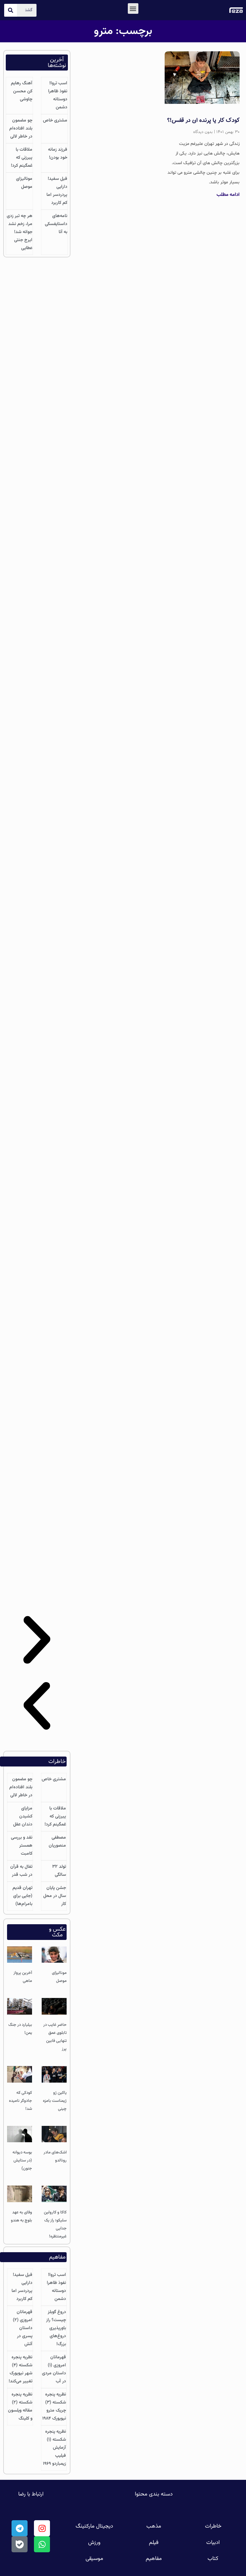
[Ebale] (20, 2544)
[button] (133, 8)
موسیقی (94, 2559)
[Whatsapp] (42, 2544)
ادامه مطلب (228, 195)
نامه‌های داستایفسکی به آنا (56, 224)
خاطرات (213, 2526)
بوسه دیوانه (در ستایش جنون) (22, 2161)
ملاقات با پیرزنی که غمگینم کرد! (22, 158)
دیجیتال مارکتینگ (94, 2526)
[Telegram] (20, 2528)
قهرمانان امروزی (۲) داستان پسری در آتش (23, 2328)
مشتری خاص (55, 121)
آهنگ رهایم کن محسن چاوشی (22, 91)
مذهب (154, 2526)
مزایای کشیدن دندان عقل (23, 1817)
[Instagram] (42, 2528)
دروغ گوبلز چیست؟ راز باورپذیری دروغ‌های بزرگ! (56, 2328)
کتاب (213, 2559)
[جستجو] (11, 10)
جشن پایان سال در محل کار (55, 1896)
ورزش (94, 2543)
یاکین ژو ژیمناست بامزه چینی (55, 2101)
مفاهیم (154, 2559)
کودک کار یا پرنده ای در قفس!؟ (203, 121)
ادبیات (213, 2543)
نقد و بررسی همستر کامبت (22, 1846)
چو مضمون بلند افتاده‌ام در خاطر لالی (21, 129)
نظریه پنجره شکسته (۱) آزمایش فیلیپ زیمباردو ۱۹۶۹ (54, 2448)
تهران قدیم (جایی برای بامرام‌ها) (22, 1896)
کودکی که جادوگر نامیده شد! (20, 2101)
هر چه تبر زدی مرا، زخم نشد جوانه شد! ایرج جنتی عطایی (20, 232)
